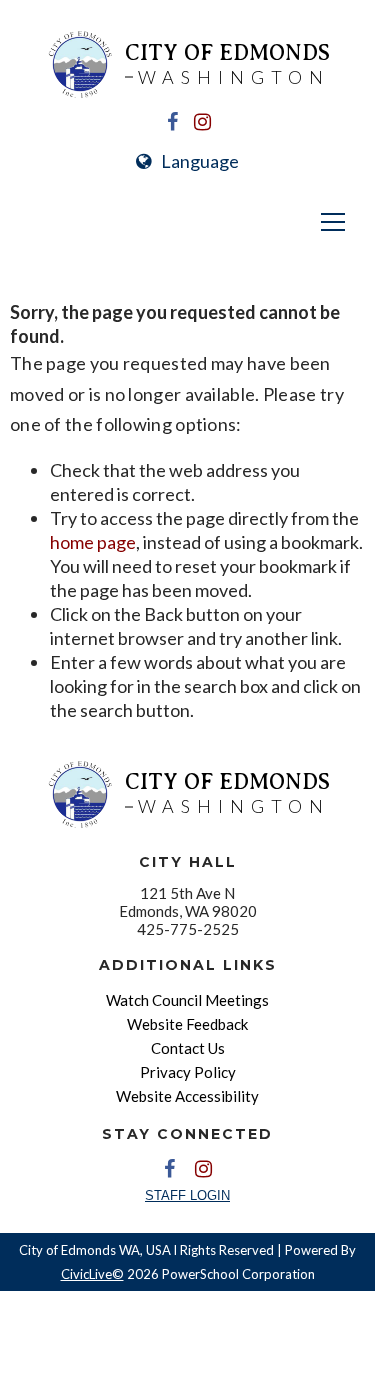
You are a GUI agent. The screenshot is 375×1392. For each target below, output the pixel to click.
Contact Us (188, 1048)
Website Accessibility (187, 1096)
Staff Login (187, 1195)
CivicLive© (92, 1274)
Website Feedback (187, 1024)
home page (93, 542)
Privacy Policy (188, 1072)
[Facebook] (173, 122)
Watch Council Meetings (187, 1000)
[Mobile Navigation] (187, 222)
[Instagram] (203, 122)
